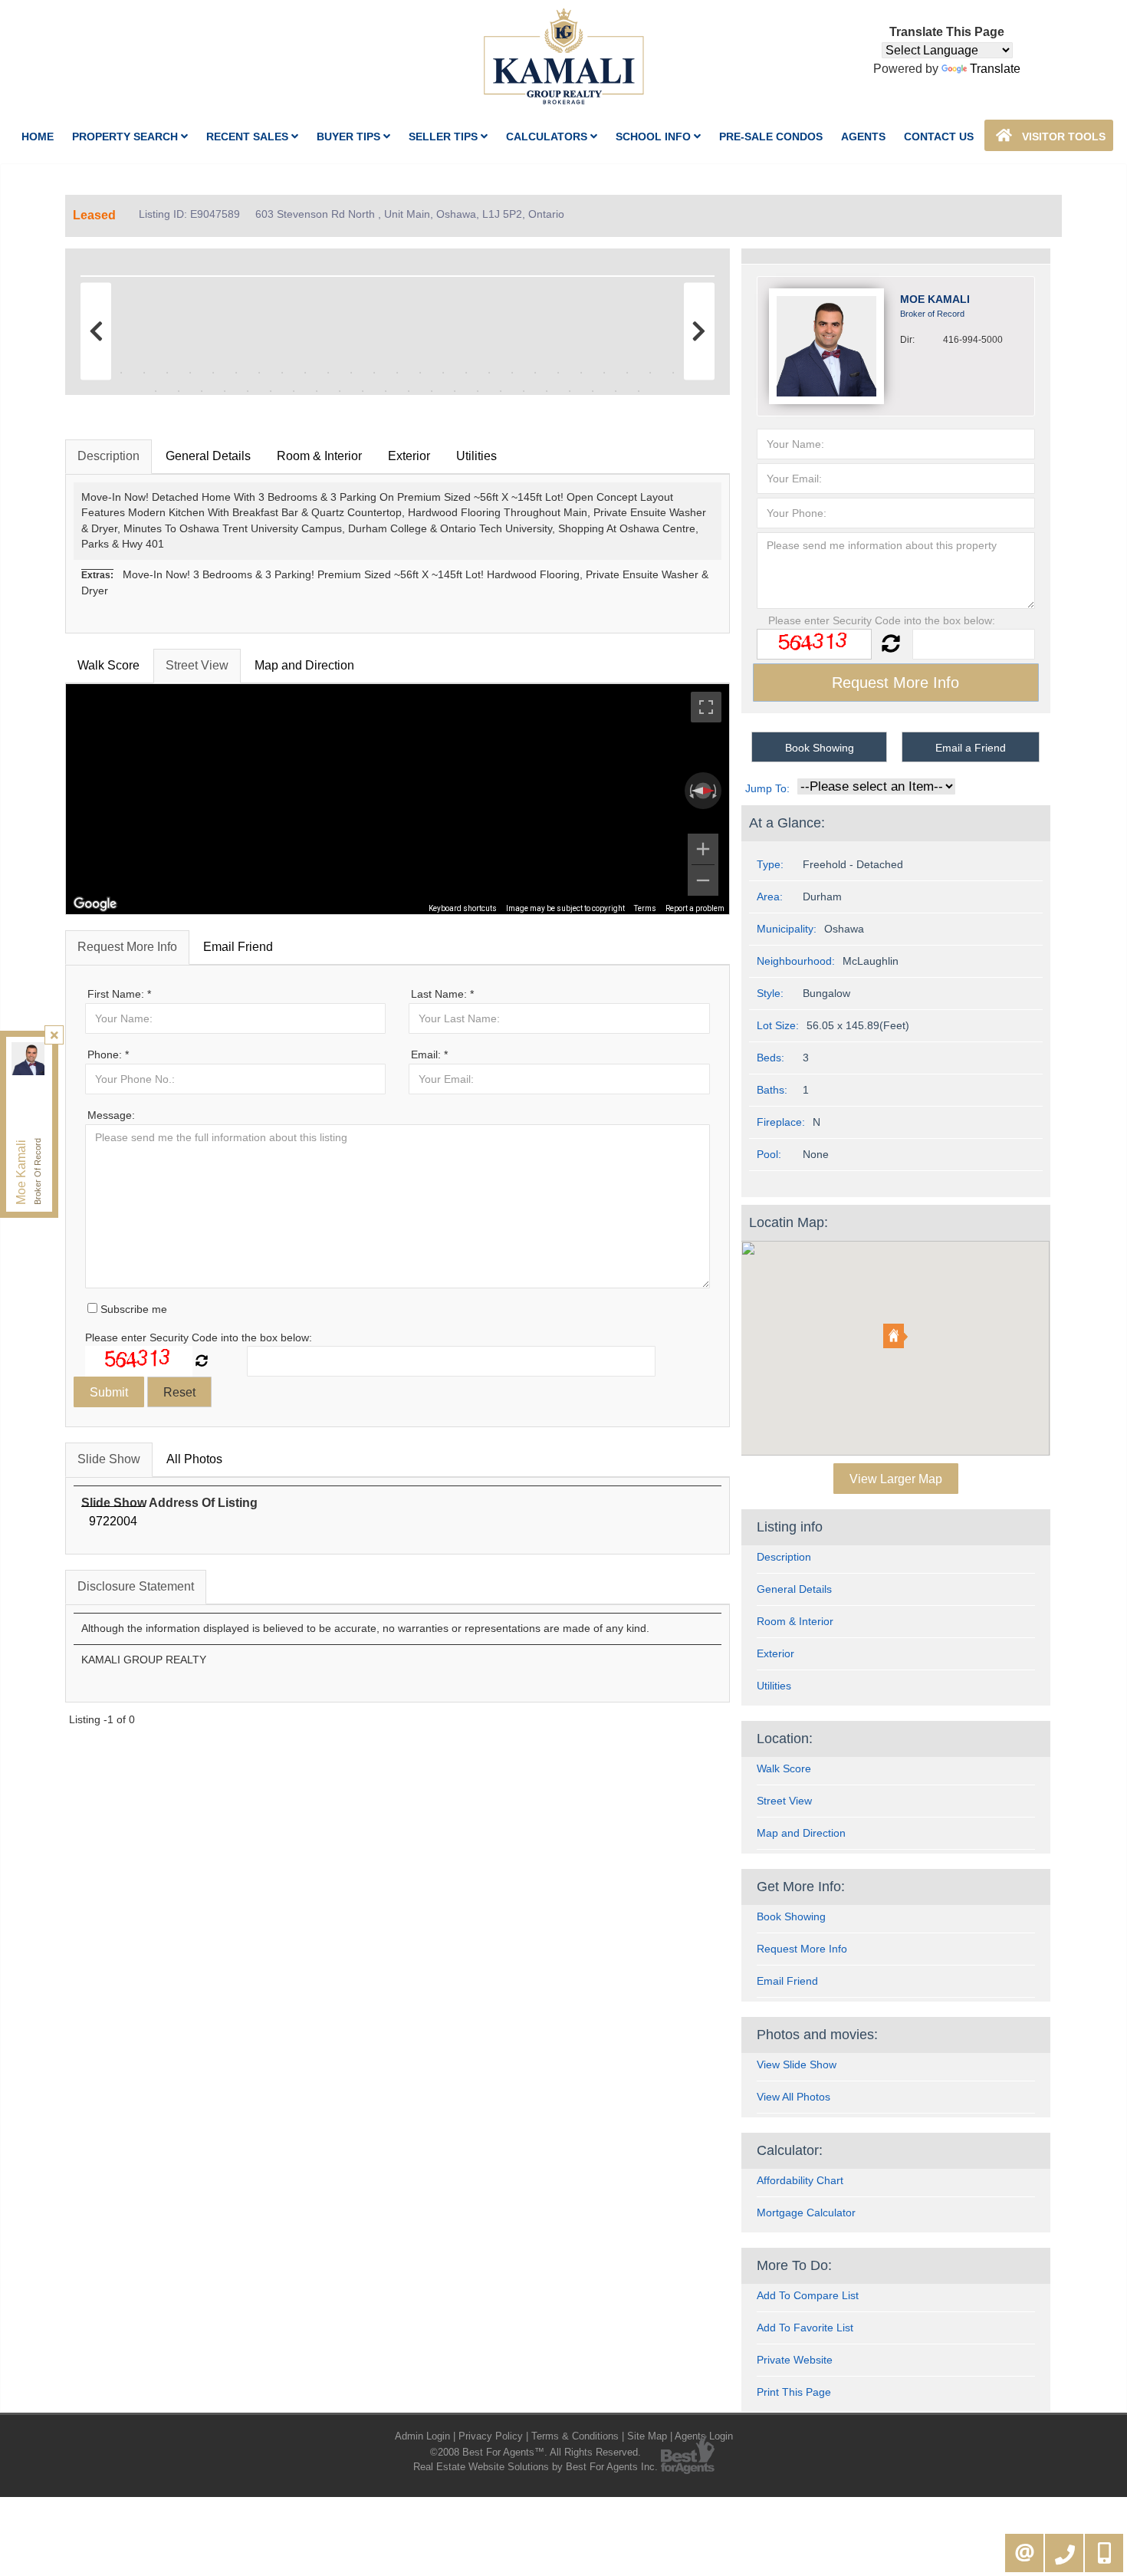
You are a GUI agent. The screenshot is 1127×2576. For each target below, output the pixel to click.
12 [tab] (351, 373)
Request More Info (127, 947)
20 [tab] (535, 373)
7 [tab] (236, 373)
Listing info (790, 1527)
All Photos (194, 1459)
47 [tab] (593, 391)
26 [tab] (673, 373)
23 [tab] (604, 373)
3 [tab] (144, 373)
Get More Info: (801, 1887)
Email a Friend (971, 748)
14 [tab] (397, 373)
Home (38, 137)
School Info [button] (655, 137)
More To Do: (794, 2265)
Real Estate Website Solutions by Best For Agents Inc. (536, 2467)
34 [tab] (294, 391)
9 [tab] (282, 373)
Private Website (795, 2360)
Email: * (429, 1054)
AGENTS (863, 137)
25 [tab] (650, 373)
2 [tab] (121, 373)
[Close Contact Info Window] (54, 1035)
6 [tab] (213, 373)
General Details (208, 456)
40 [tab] (432, 391)
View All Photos (793, 2097)
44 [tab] (524, 391)
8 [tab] (259, 373)
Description (108, 456)
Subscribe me (132, 1309)
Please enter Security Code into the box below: (199, 1337)
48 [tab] (616, 391)
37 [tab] (363, 391)
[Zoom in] (703, 849)
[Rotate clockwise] (716, 791)
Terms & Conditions (575, 2436)
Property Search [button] (127, 137)
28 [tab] (156, 391)
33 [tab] (271, 391)
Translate (995, 69)
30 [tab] (202, 391)
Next (695, 273)
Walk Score (108, 665)
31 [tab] (225, 391)
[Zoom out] (703, 880)
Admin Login (422, 2436)
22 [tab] (581, 373)
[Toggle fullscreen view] (706, 707)
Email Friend (238, 947)
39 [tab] (409, 391)
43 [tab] (501, 391)
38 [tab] (386, 391)
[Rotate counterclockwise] (690, 791)
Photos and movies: (817, 2035)
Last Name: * (442, 994)
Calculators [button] (548, 137)
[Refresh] (202, 1361)
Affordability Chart (800, 2180)
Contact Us (939, 137)
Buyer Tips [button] (350, 137)
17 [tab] (466, 373)
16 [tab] (443, 373)
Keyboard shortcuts (463, 908)
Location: (785, 1739)
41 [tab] (455, 391)
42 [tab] (478, 391)
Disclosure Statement (136, 1586)
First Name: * (119, 994)
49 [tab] (639, 391)
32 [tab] (248, 391)
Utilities (476, 456)
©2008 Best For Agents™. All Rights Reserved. (536, 2452)
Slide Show (109, 1459)
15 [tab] (420, 373)
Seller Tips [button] (445, 137)
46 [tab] (570, 391)
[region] (398, 799)
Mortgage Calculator (806, 2212)
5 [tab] (190, 373)
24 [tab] (627, 373)
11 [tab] (328, 373)
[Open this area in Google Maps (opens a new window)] (95, 904)
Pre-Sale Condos (771, 137)
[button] (895, 1336)
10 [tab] (305, 373)
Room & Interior (319, 456)
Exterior (409, 456)
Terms (645, 908)
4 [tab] (167, 373)
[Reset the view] (703, 791)
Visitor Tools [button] (1062, 137)
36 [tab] (340, 391)
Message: (111, 1115)
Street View (197, 665)
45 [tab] (547, 391)
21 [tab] (558, 373)
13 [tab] (374, 373)
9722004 (113, 1521)
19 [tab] (512, 373)
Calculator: (790, 2150)
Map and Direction (304, 665)
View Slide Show (797, 2064)
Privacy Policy (491, 2436)
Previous (100, 273)
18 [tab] (489, 373)
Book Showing (820, 748)
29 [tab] (179, 391)
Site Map (647, 2436)
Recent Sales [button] (249, 137)
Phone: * (108, 1054)
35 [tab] (317, 391)
